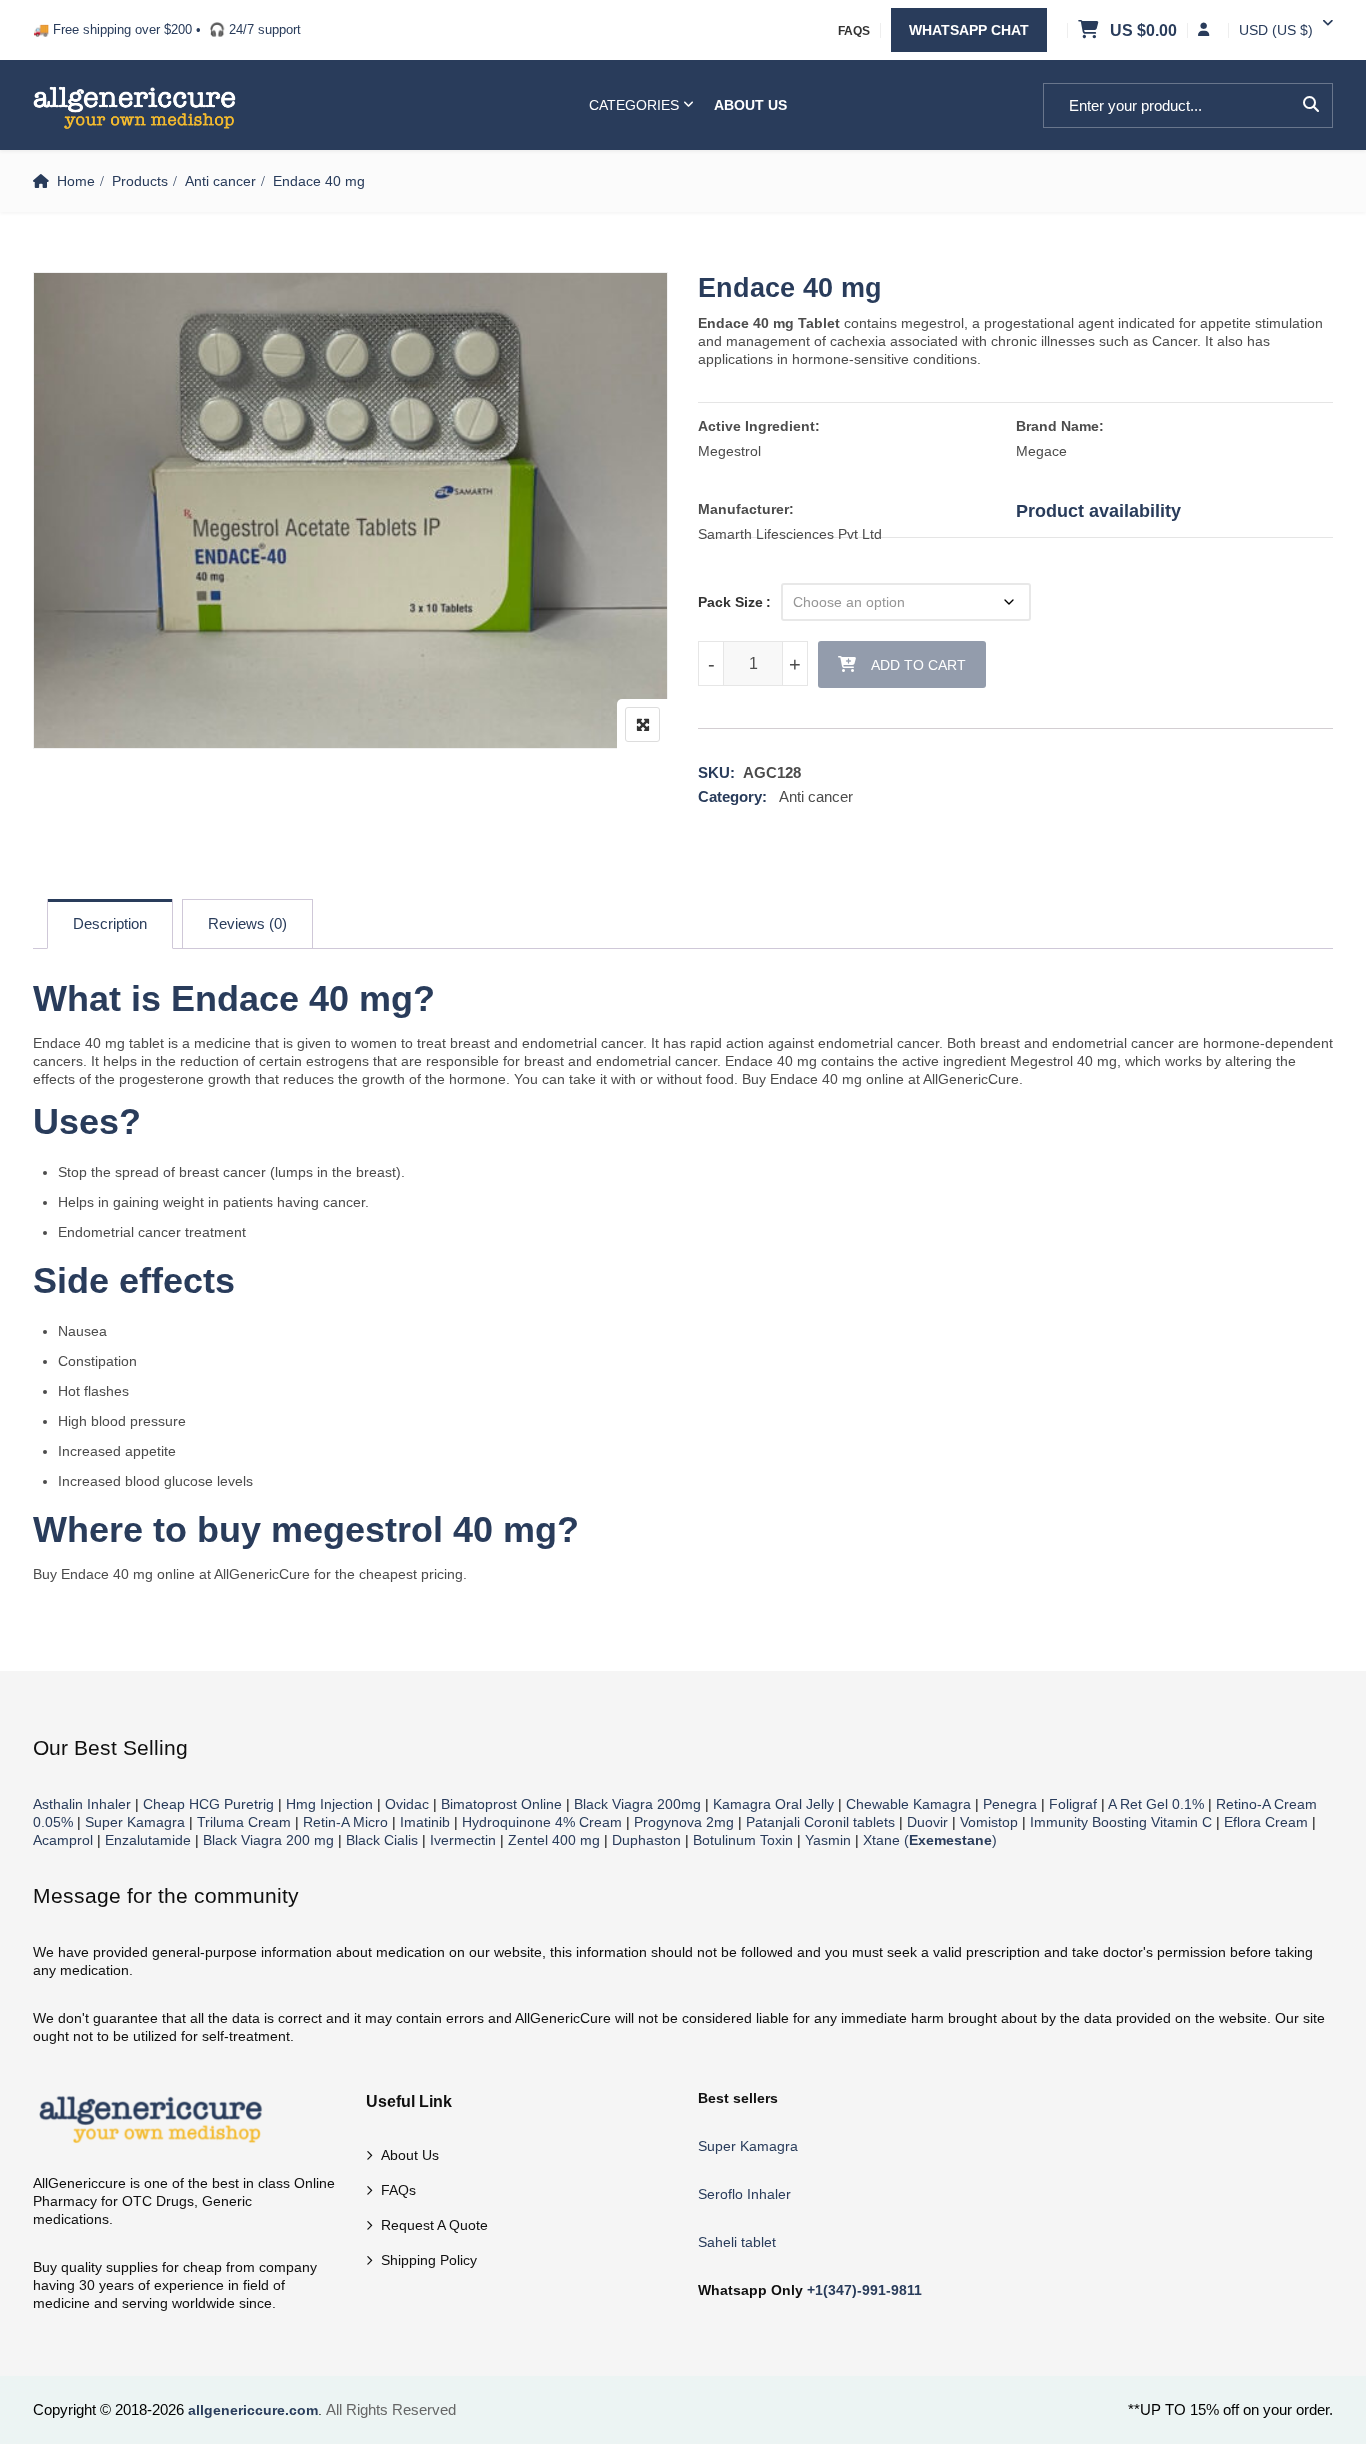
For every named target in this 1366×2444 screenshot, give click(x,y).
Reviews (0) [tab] (247, 923)
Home (76, 181)
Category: (732, 796)
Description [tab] (110, 923)
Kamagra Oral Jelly (773, 1804)
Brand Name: (1060, 426)
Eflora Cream (1266, 1822)
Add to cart (918, 665)
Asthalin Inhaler (82, 1804)
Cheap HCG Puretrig (208, 1804)
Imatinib (425, 1822)
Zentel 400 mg (554, 1840)
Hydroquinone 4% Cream (542, 1822)
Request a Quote (434, 2225)
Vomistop (989, 1822)
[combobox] (1276, 30)
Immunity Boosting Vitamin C (1121, 1822)
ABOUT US (750, 105)
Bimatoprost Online (501, 1804)
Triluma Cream (244, 1822)
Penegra (1010, 1804)
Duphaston (646, 1840)
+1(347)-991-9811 (864, 2290)
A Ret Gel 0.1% (1156, 1804)
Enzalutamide (148, 1840)
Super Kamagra (135, 1822)
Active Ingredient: (759, 426)
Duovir (927, 1822)
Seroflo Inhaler (744, 2194)
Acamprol (63, 1840)
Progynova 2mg (684, 1822)
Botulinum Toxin (743, 1840)
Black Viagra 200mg (637, 1804)
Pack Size (730, 602)
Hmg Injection (329, 1804)
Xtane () (930, 1840)
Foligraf (1073, 1804)
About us (410, 2155)
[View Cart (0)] (1090, 31)
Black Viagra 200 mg (268, 1840)
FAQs (854, 31)
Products (140, 181)
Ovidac (407, 1804)
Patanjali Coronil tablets (820, 1822)
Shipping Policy (429, 2260)
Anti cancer (220, 181)
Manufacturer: (746, 509)
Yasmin (828, 1840)
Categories (634, 105)
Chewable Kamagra (908, 1804)
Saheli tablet (737, 2242)
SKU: (716, 772)
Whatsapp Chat (969, 30)
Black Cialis (382, 1840)
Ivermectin (463, 1840)
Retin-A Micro (345, 1822)
